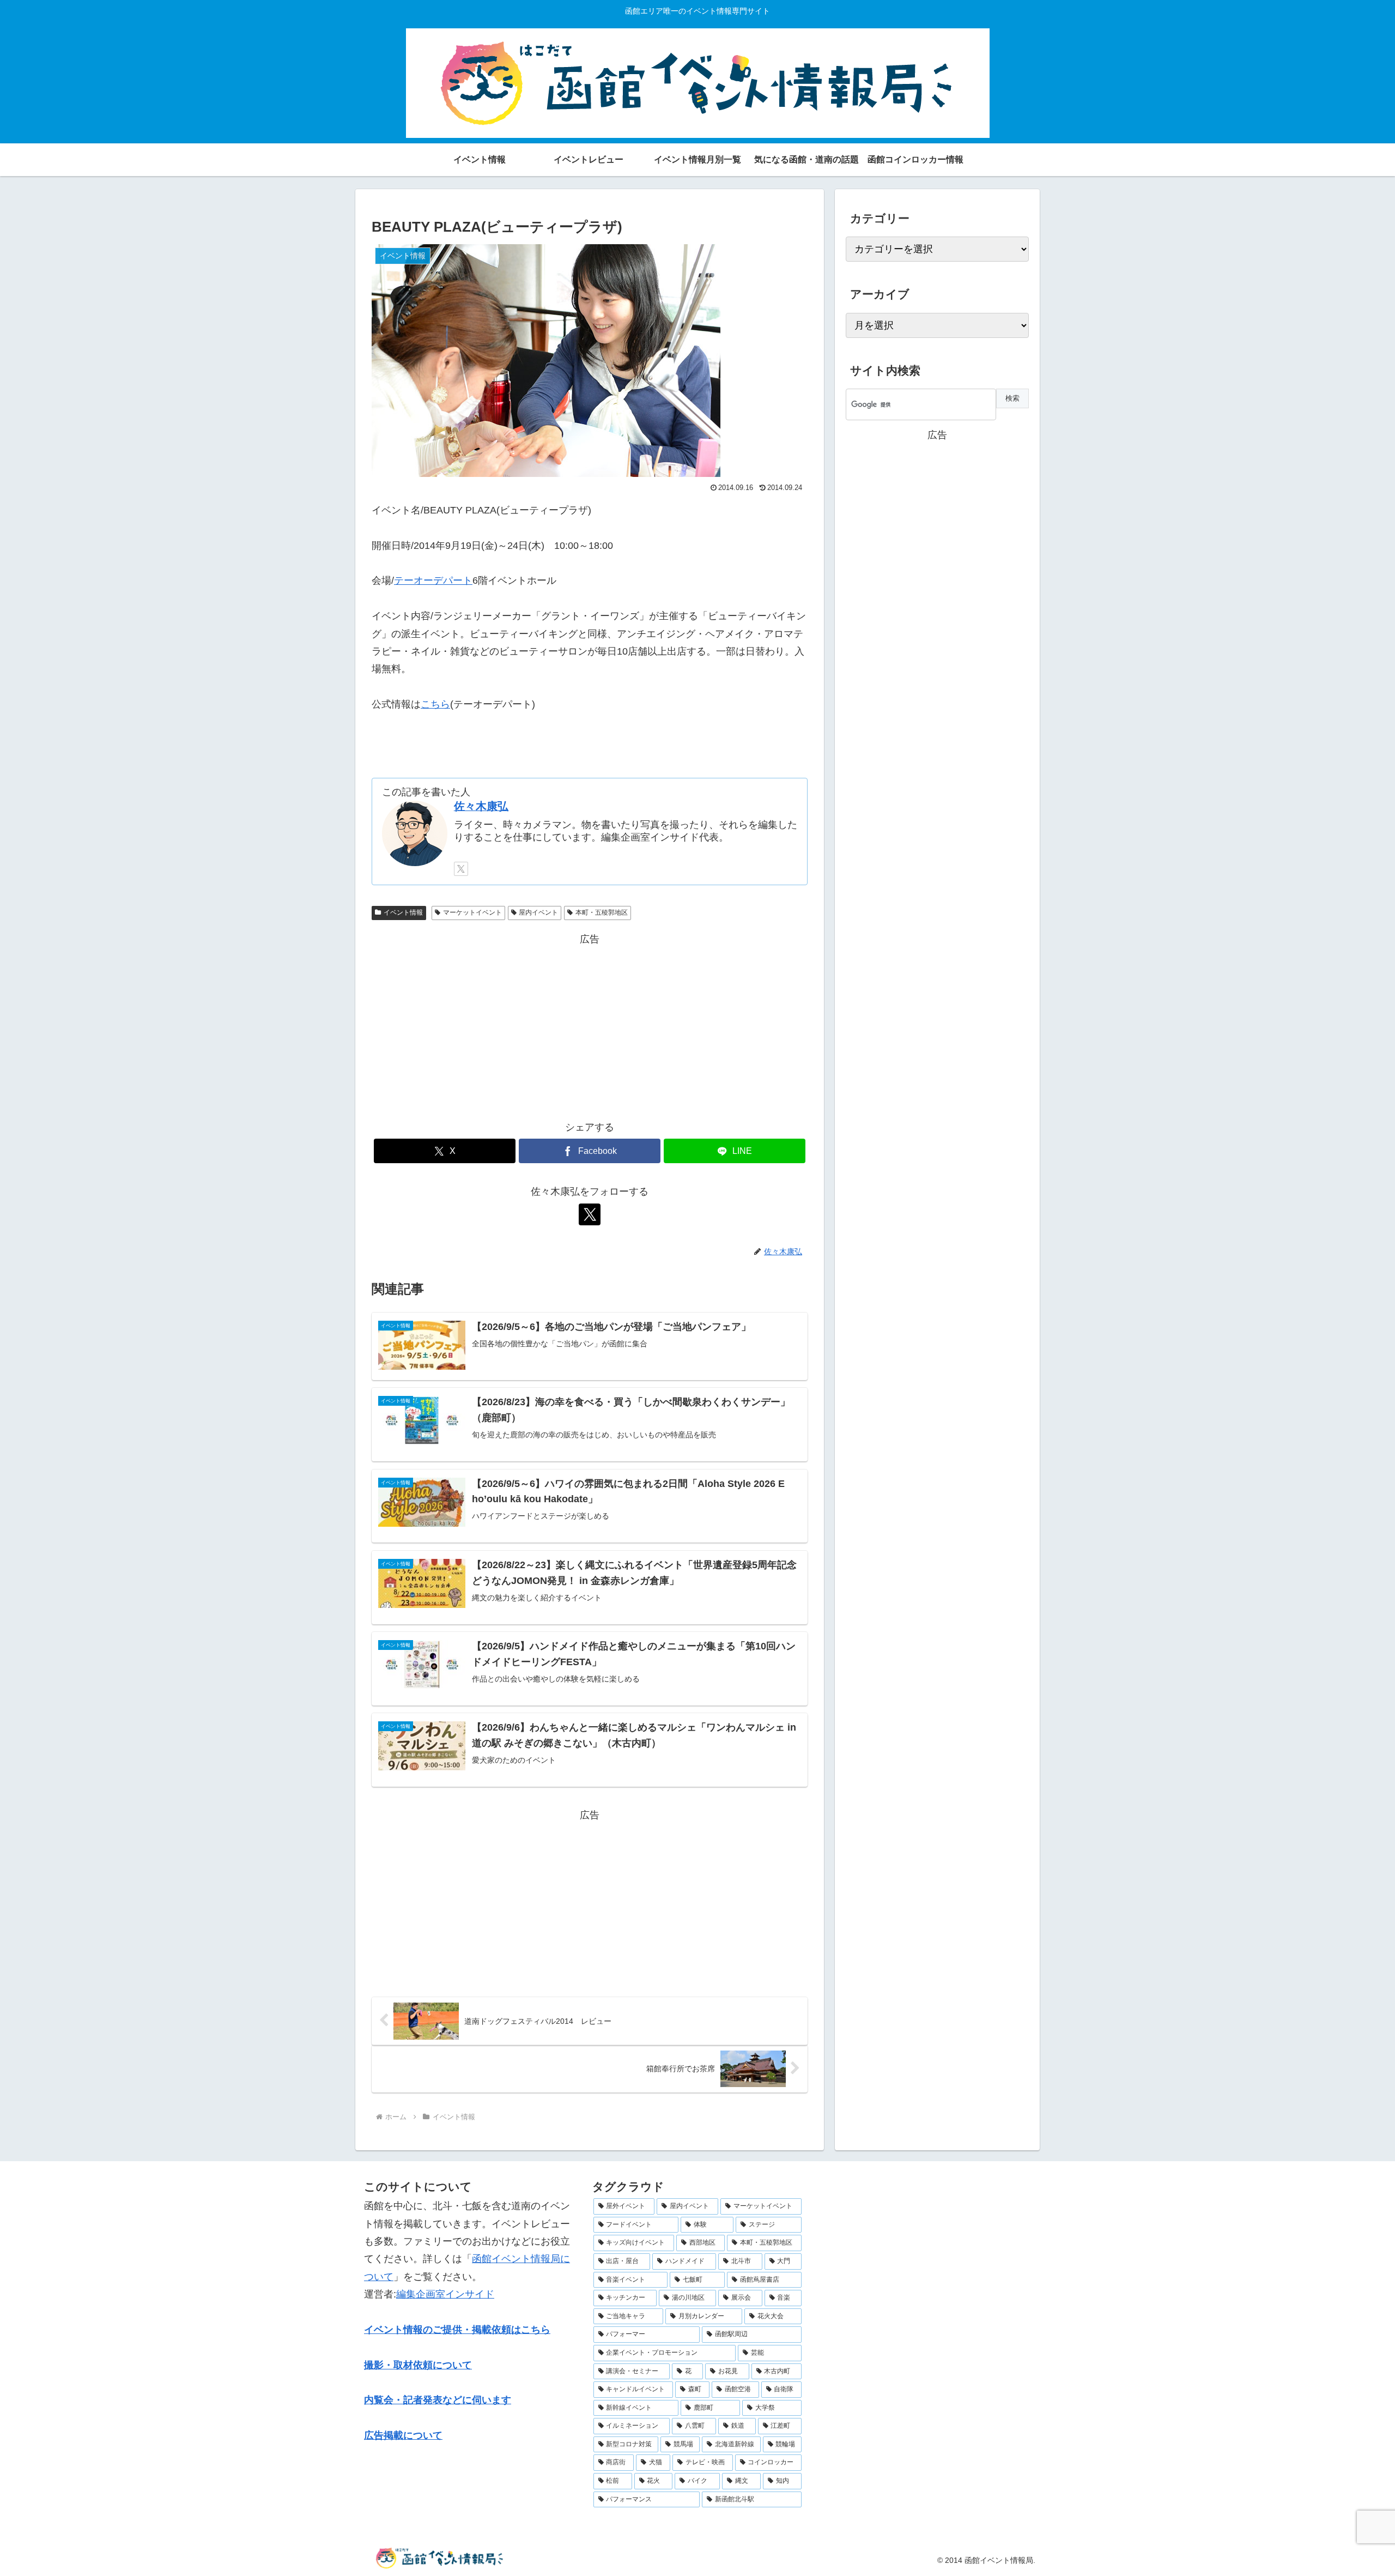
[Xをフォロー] (461, 869)
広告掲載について (403, 2435)
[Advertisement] (590, 1024)
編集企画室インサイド (445, 2294)
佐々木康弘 (481, 806)
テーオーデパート (433, 580)
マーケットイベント (472, 912)
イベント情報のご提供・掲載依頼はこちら (457, 2330)
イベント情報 (403, 912)
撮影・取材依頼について (418, 2365)
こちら (435, 704)
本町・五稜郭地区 (602, 912)
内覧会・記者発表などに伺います (438, 2400)
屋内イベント (538, 912)
